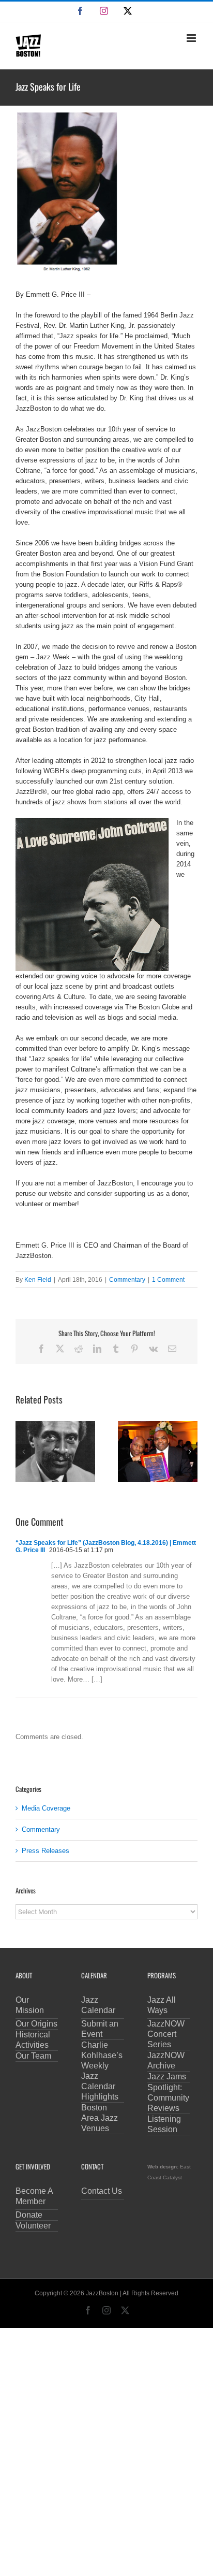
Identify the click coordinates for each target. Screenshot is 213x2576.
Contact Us (102, 2191)
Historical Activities (33, 2040)
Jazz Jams (167, 2076)
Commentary (127, 1280)
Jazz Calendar (98, 2005)
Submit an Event (100, 2029)
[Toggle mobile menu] (192, 38)
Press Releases (45, 1851)
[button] (23, 1452)
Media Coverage (46, 1808)
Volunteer (33, 2226)
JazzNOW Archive (166, 2060)
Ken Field (38, 1280)
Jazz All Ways (162, 2005)
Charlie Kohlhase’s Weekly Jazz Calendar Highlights (102, 2071)
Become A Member (34, 2196)
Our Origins (36, 2024)
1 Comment (168, 1280)
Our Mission (30, 2005)
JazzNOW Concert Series (166, 2034)
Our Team (33, 2056)
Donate (29, 2215)
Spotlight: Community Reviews (168, 2098)
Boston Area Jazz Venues (100, 2118)
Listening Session (164, 2124)
